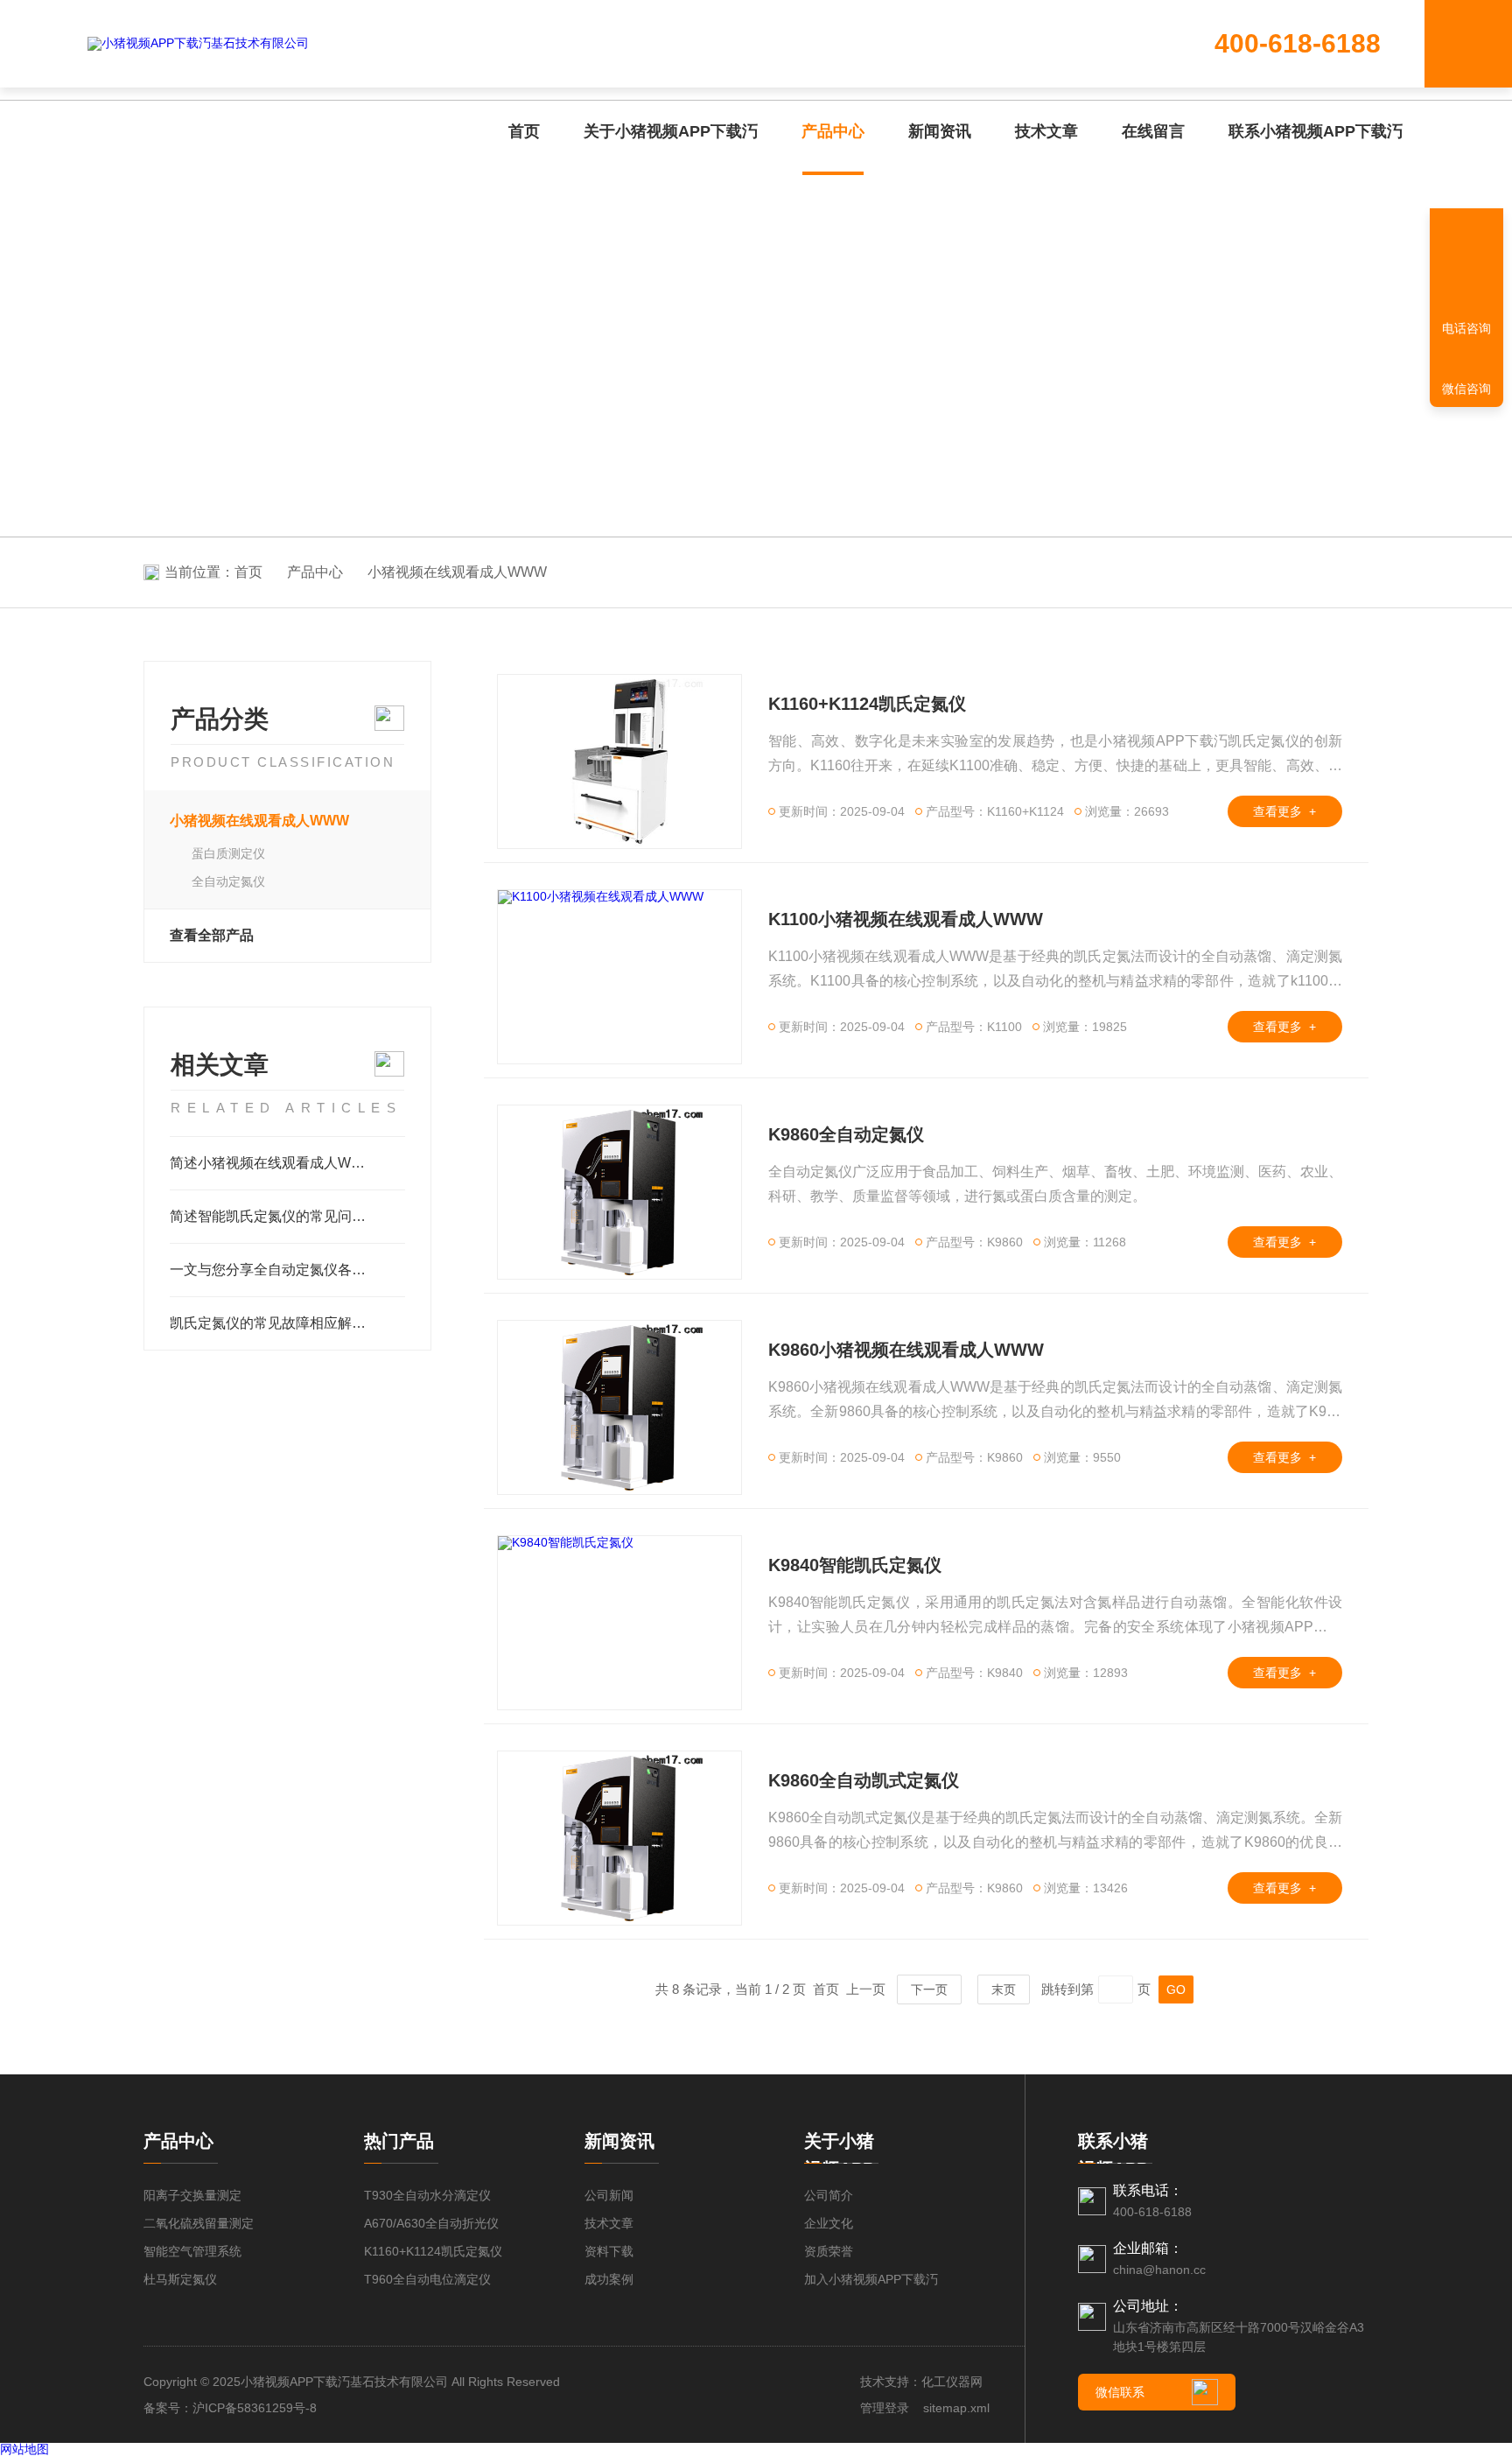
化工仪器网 (952, 2382)
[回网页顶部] (1466, 267)
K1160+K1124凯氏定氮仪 (867, 704)
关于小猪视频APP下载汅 (671, 131)
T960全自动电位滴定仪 (427, 2279)
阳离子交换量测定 (192, 2195)
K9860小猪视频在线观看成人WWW (906, 1350)
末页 (1004, 1989)
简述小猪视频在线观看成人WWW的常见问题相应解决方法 (287, 1163)
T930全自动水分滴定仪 (427, 2195)
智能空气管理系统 (192, 2251)
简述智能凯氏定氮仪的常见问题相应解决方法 (287, 1216)
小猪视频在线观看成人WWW (457, 572)
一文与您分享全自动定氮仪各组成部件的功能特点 (287, 1270)
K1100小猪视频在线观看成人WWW (906, 919)
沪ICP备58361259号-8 (255, 2408)
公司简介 (829, 2195)
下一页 (929, 1989)
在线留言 (1153, 131)
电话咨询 (1466, 328)
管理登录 (885, 2408)
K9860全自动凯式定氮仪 (864, 1780)
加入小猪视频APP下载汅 (871, 2279)
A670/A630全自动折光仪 (431, 2223)
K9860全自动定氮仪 (846, 1134)
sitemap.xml (956, 2408)
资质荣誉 (829, 2251)
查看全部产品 (212, 935)
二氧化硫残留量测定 (199, 2223)
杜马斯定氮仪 (180, 2279)
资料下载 (609, 2251)
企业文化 (829, 2223)
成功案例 (609, 2279)
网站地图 (24, 2449)
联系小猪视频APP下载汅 (1316, 131)
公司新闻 (609, 2195)
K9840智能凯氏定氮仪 (855, 1565)
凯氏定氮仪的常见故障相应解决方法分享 (287, 1323)
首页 (524, 131)
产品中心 (833, 131)
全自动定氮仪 (228, 881)
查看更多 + (1284, 811)
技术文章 (1046, 131)
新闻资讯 (940, 131)
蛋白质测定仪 (228, 853)
